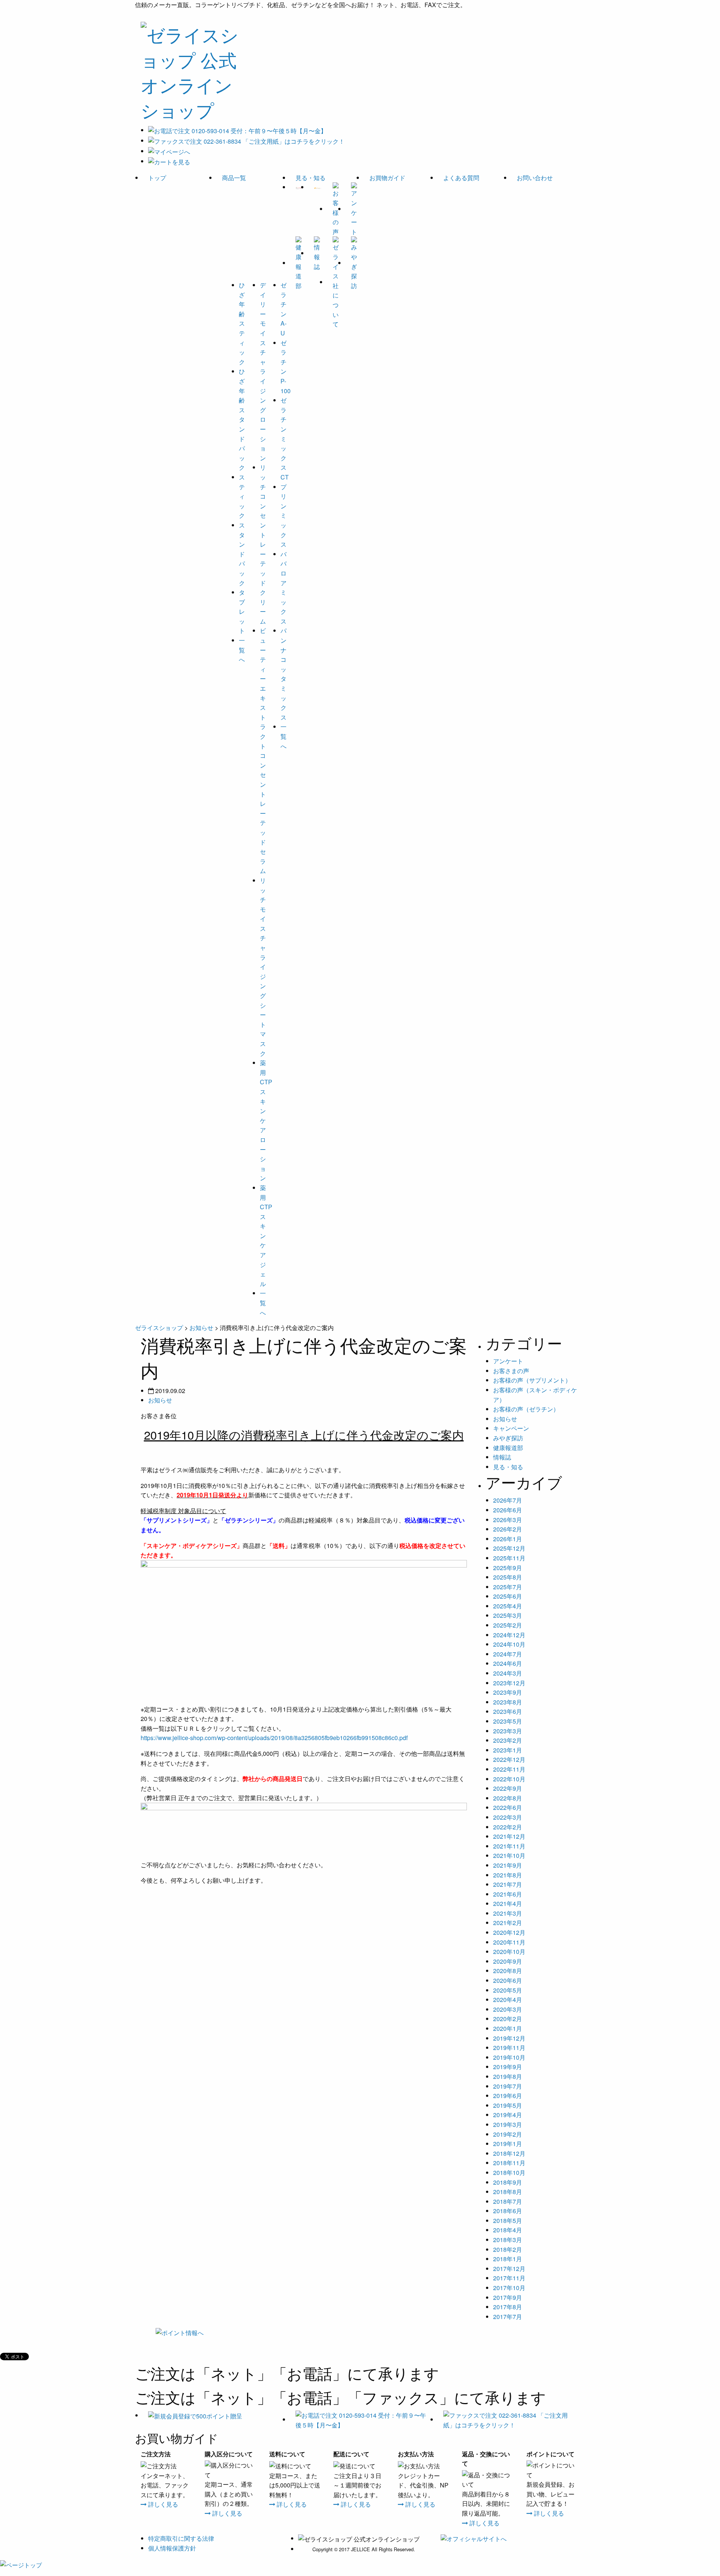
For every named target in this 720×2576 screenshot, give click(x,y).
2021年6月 (508, 1894)
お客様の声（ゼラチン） (526, 1409)
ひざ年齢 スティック (242, 323)
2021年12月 (509, 1836)
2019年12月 (509, 2038)
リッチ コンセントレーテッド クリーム (263, 544)
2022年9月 (508, 1788)
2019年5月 (508, 2105)
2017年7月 (508, 2317)
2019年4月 (508, 2115)
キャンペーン (511, 1428)
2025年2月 (508, 1625)
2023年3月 (508, 1731)
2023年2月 (508, 1740)
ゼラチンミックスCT (285, 439)
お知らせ (160, 1400)
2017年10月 (509, 2288)
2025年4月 (508, 1606)
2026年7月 (508, 1500)
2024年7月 (508, 1654)
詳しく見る (162, 2504)
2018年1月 (508, 2259)
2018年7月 (508, 2201)
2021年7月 (508, 1884)
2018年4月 (508, 2230)
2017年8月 (508, 2307)
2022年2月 (508, 1827)
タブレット (242, 611)
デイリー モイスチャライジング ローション (263, 371)
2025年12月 (509, 1548)
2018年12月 (509, 2153)
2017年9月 (508, 2297)
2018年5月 (508, 2221)
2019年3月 (508, 2124)
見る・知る (310, 178)
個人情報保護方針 (172, 2548)
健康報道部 (508, 1448)
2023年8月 (508, 1702)
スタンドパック (242, 554)
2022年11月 (509, 1769)
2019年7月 (508, 2086)
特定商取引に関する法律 (181, 2538)
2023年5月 (508, 1721)
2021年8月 (508, 1875)
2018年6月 (508, 2211)
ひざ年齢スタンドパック (242, 419)
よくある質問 (461, 178)
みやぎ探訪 (508, 1438)
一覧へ (242, 650)
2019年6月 (508, 2096)
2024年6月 (508, 1663)
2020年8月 (508, 1971)
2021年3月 (508, 1913)
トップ (157, 178)
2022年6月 (508, 1807)
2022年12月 (509, 1759)
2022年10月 (509, 1779)
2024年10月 (509, 1644)
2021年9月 (508, 1865)
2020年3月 (508, 2009)
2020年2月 (508, 2019)
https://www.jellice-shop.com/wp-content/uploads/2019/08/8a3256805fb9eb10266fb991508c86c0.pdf (274, 1738)
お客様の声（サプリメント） (532, 1380)
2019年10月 (509, 2057)
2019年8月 (508, 2076)
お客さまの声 (511, 1371)
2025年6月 (508, 1596)
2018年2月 (508, 2249)
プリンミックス (283, 516)
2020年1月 (508, 2028)
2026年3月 (508, 1520)
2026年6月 (508, 1510)
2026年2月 (508, 1529)
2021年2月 (508, 1923)
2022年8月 (508, 1798)
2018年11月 (509, 2163)
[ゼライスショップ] (191, 69)
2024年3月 (508, 1673)
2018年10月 (509, 2172)
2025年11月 (509, 1558)
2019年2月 (508, 2134)
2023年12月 (509, 1683)
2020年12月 (509, 1932)
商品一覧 (234, 178)
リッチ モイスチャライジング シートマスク (263, 967)
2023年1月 (508, 1750)
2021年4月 (508, 1903)
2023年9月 (508, 1692)
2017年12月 (509, 2269)
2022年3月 (508, 1817)
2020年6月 (508, 1980)
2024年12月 (509, 1635)
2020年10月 (509, 1952)
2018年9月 (508, 2182)
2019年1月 (508, 2144)
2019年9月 (508, 2067)
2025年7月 (508, 1587)
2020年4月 (508, 2000)
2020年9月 (508, 1961)
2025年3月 (508, 1615)
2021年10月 (509, 1855)
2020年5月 (508, 1990)
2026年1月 (508, 1539)
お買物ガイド (387, 178)
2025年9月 (508, 1568)
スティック (242, 496)
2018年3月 (508, 2240)
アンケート (508, 1361)
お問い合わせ (535, 178)
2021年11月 (509, 1846)
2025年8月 (508, 1577)
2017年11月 (509, 2278)
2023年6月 (508, 1711)
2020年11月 (509, 1942)
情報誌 (502, 1457)
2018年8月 (508, 2192)
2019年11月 (509, 2048)
